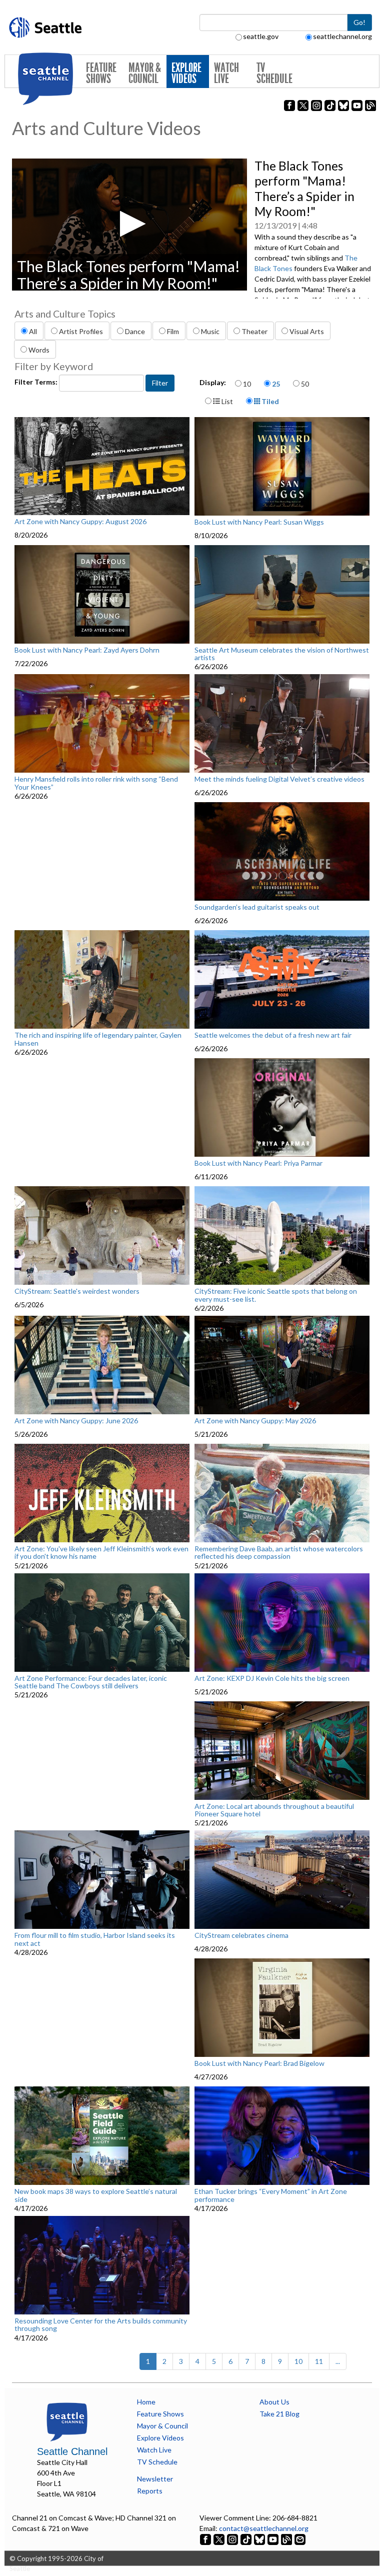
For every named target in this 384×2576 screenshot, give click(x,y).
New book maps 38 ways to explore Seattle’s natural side (96, 2195)
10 (247, 384)
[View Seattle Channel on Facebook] (206, 2539)
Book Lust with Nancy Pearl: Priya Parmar (258, 1163)
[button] (130, 224)
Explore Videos (186, 73)
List (226, 401)
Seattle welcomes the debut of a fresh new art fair (273, 1035)
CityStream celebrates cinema (241, 1935)
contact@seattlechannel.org (264, 2528)
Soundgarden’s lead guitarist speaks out (257, 907)
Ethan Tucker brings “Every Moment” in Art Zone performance (271, 2195)
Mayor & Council (145, 73)
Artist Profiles (81, 331)
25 (276, 384)
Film (173, 331)
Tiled (269, 401)
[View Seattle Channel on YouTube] (274, 2539)
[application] (129, 225)
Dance (135, 331)
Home (146, 2402)
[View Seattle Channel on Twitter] (220, 2539)
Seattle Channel (72, 2451)
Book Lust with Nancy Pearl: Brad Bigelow (259, 2063)
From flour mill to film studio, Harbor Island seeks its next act (95, 1939)
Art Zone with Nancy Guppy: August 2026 (80, 522)
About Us (274, 2402)
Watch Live (226, 73)
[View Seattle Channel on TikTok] (246, 2539)
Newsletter (155, 2479)
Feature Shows (101, 73)
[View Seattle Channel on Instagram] (233, 2539)
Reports (150, 2491)
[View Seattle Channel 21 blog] (287, 2539)
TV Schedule (274, 73)
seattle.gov (261, 36)
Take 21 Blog (279, 2414)
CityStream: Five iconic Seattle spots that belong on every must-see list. (276, 1295)
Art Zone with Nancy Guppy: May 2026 (255, 1421)
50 (305, 384)
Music (210, 331)
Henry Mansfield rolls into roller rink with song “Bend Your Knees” (96, 783)
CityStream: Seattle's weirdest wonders (77, 1291)
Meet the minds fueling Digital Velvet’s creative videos (279, 779)
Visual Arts (307, 331)
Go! (359, 22)
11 (319, 2361)
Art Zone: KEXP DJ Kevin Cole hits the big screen (272, 1678)
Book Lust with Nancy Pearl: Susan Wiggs (259, 522)
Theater (254, 331)
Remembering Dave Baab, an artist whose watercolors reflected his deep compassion (279, 1553)
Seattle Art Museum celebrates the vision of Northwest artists (282, 654)
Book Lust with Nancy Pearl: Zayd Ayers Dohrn (87, 650)
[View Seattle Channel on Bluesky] (259, 2539)
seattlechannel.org (342, 36)
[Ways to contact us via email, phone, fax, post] (300, 2539)
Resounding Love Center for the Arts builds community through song (101, 2325)
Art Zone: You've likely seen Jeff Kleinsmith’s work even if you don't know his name (101, 1553)
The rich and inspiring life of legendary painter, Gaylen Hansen (98, 1039)
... (338, 2361)
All (33, 331)
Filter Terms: (37, 382)
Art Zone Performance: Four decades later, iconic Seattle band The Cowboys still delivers (91, 1682)
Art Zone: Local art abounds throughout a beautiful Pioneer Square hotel (274, 1810)
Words (39, 350)
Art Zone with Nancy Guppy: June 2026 (76, 1421)
